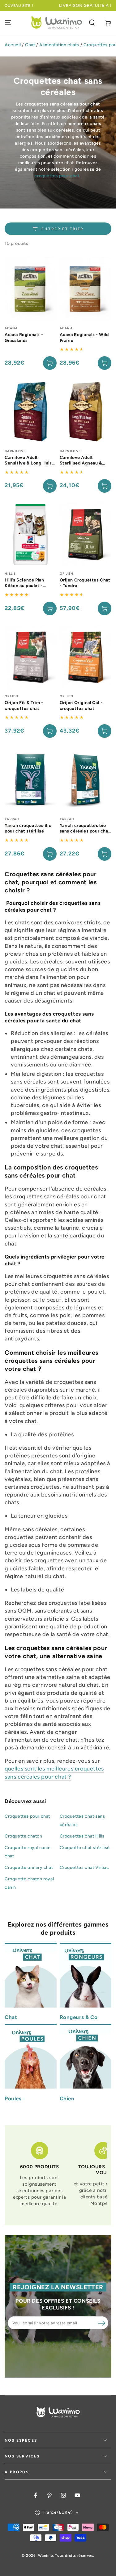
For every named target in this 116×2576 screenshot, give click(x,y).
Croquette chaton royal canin (29, 1883)
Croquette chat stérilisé (85, 1848)
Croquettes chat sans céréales (82, 1820)
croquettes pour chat (57, 176)
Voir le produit (50, 486)
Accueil (13, 45)
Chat (30, 45)
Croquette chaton (24, 1836)
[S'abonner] (101, 2323)
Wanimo (46, 2556)
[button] (92, 23)
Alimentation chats (59, 45)
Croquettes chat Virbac (84, 1867)
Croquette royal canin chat (28, 1852)
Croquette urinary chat (29, 1867)
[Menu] (8, 23)
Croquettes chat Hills (82, 1836)
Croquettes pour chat (27, 1816)
